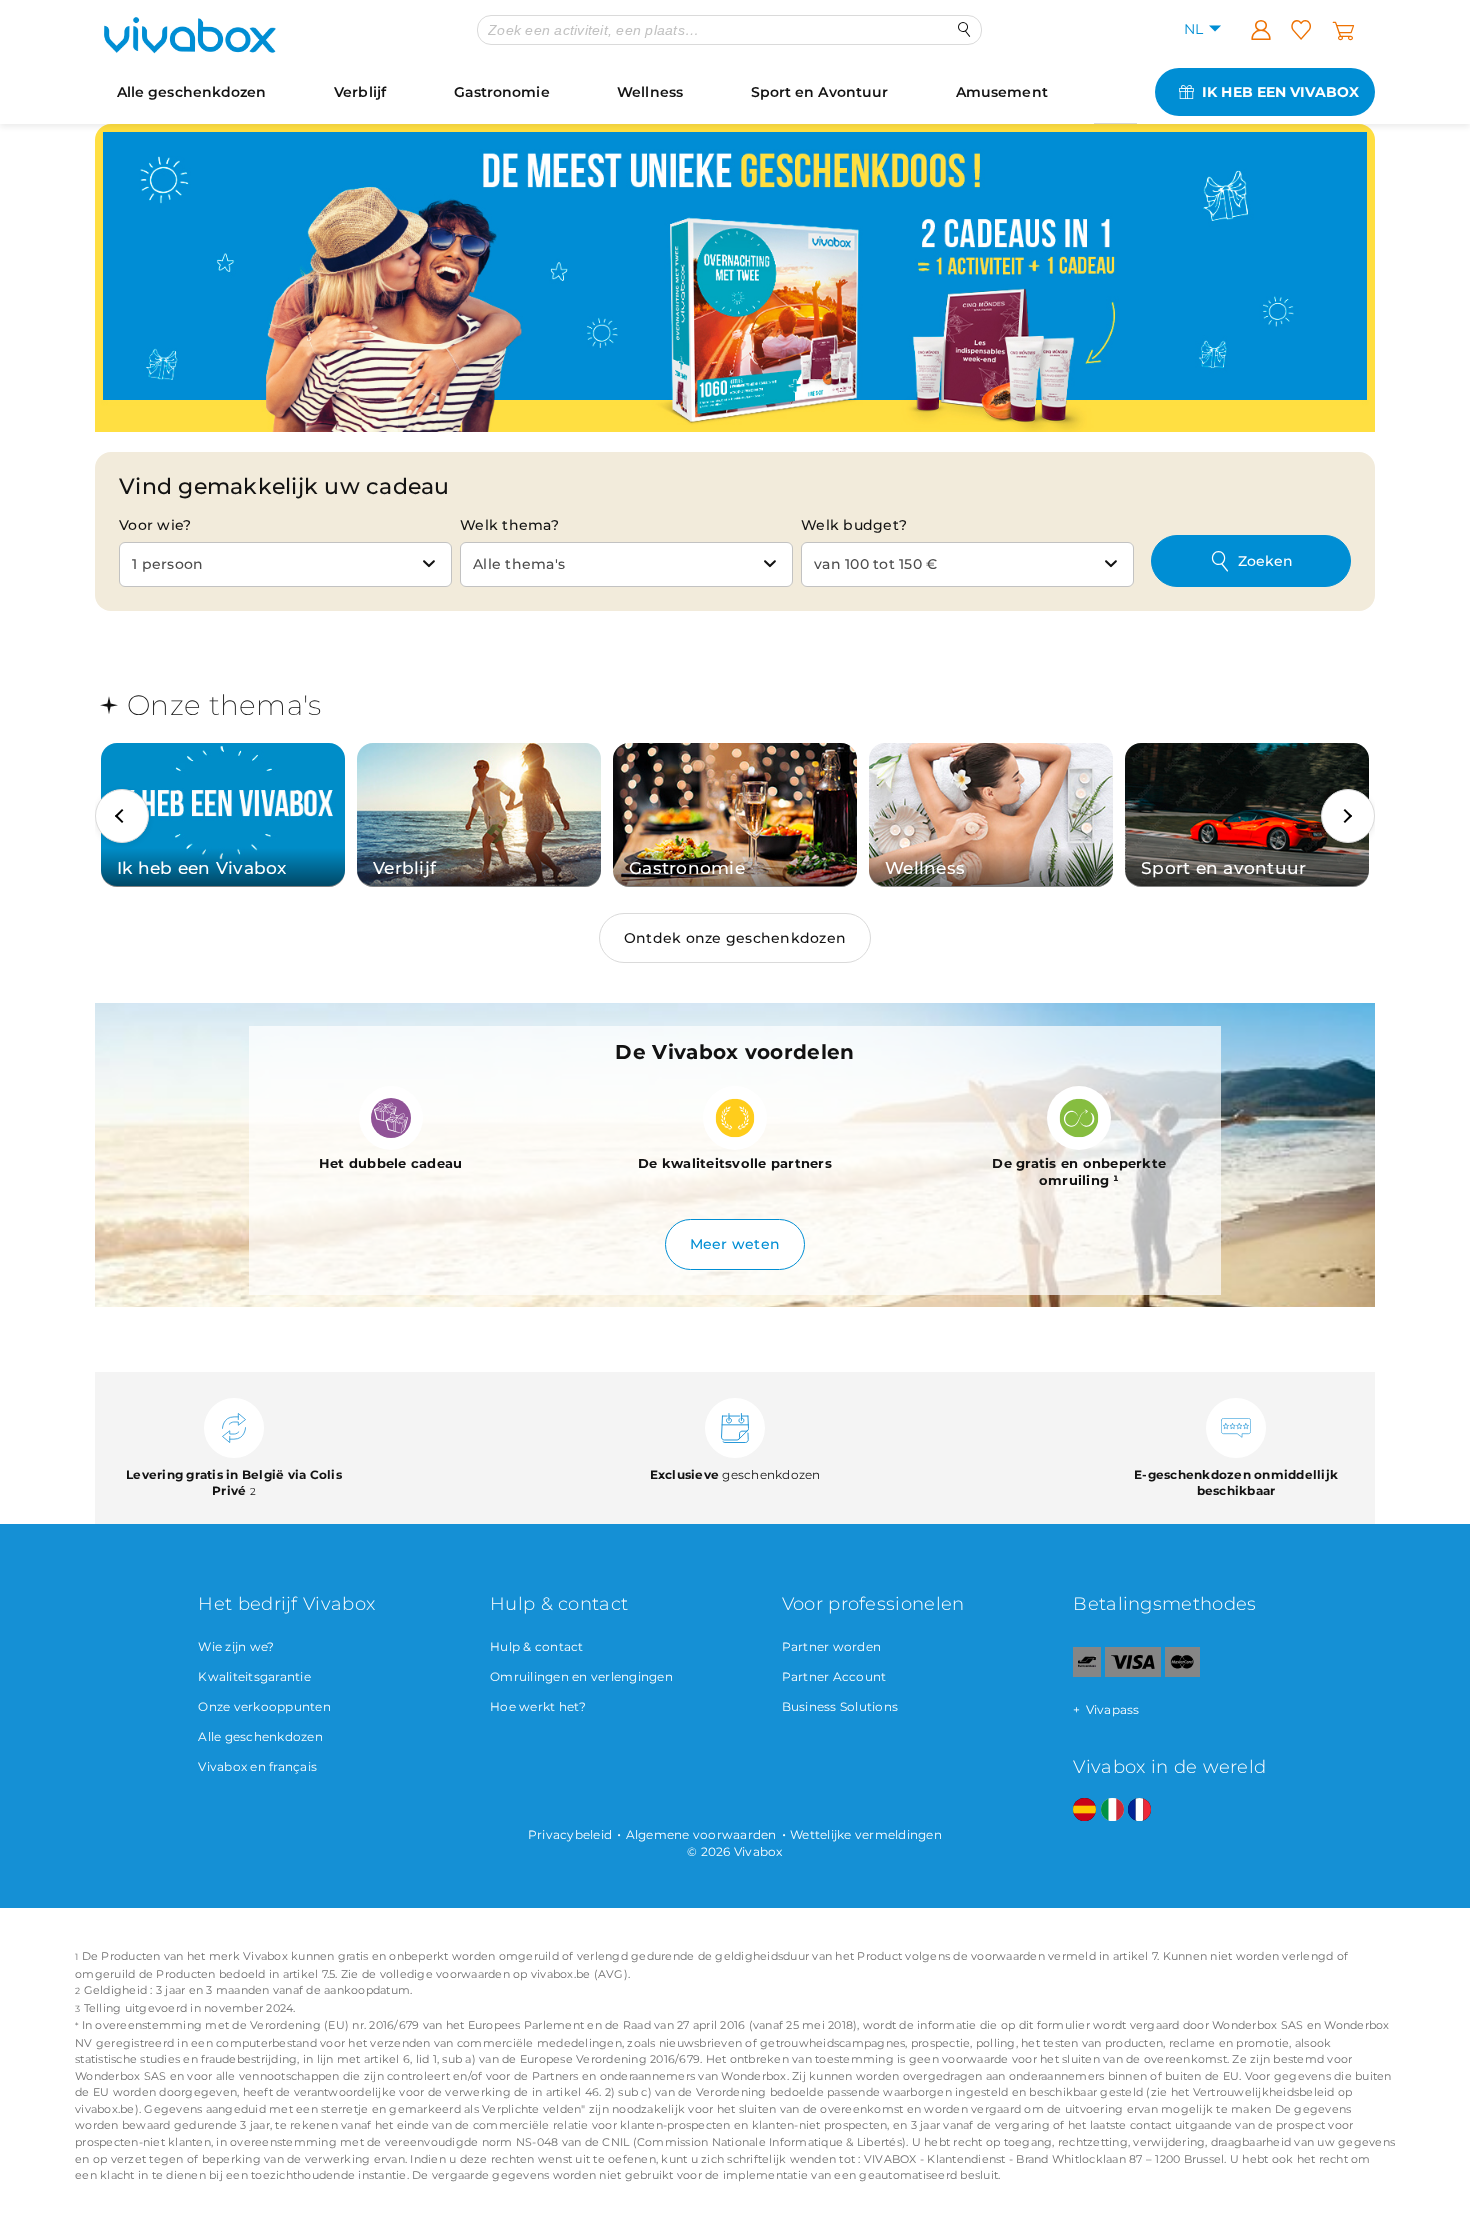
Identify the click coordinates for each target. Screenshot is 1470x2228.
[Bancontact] (1087, 1672)
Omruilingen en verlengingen (581, 1676)
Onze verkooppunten (264, 1706)
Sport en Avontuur (820, 92)
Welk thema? (509, 525)
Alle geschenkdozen (192, 92)
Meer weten (735, 1244)
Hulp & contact (537, 1646)
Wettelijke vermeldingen (866, 1834)
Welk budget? (854, 525)
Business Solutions (840, 1706)
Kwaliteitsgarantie (254, 1676)
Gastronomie (502, 92)
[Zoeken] (964, 29)
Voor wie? (155, 525)
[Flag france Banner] (1139, 1810)
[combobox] (285, 564)
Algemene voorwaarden (701, 1834)
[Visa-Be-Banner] (1132, 1672)
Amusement (1002, 92)
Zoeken (1265, 561)
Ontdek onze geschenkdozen (735, 938)
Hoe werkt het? (538, 1706)
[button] (122, 816)
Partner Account (834, 1676)
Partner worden (832, 1646)
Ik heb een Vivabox (1280, 92)
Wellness (650, 92)
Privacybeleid (570, 1834)
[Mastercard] (1182, 1672)
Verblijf (360, 92)
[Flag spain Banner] (1084, 1810)
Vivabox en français (257, 1766)
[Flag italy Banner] (1112, 1810)
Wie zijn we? (236, 1646)
